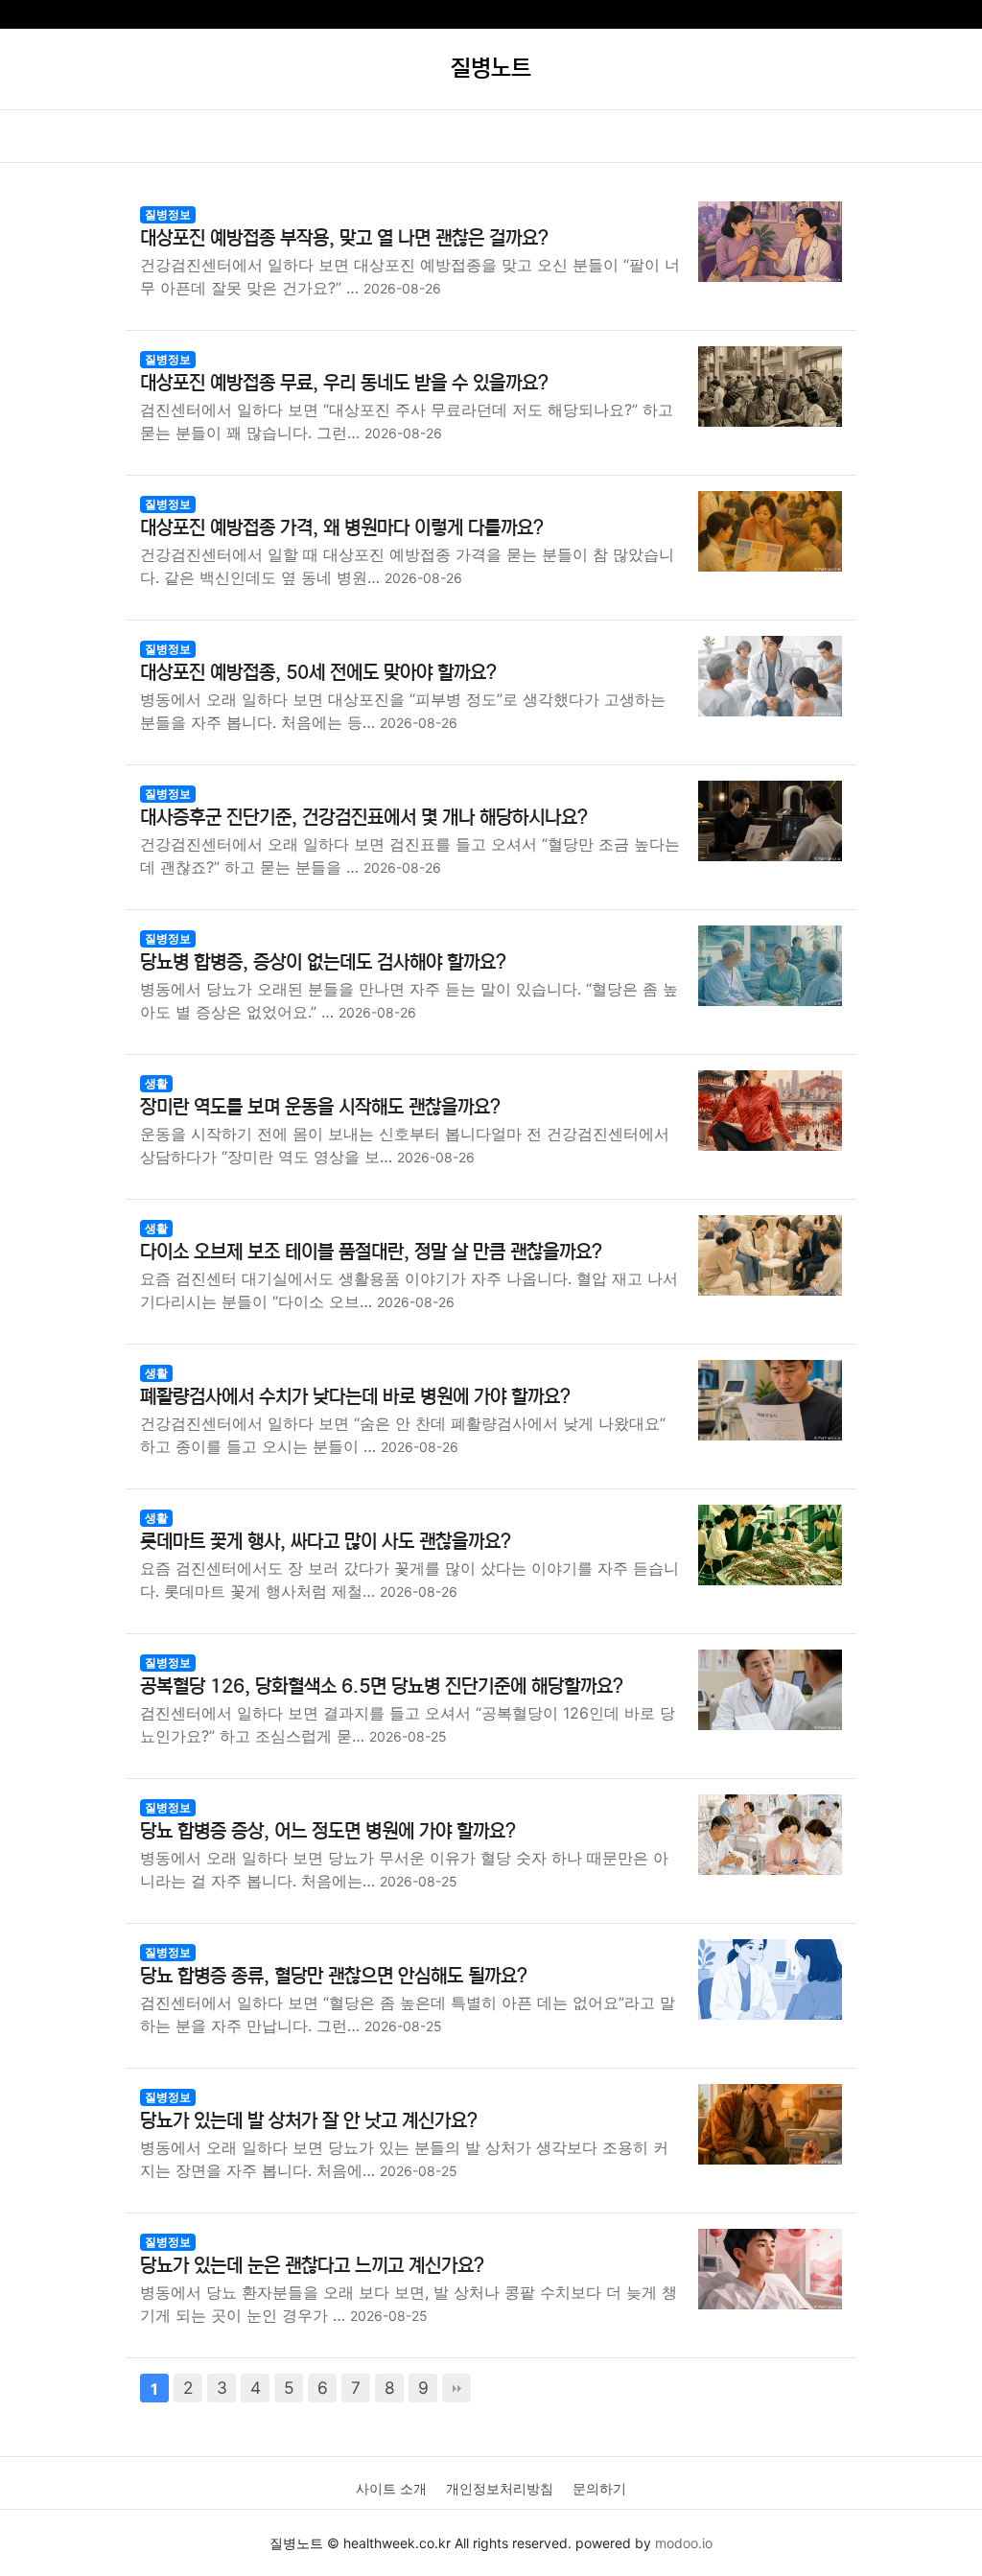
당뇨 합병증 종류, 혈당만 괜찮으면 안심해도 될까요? (334, 1976)
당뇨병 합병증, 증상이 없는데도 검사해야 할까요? (323, 962)
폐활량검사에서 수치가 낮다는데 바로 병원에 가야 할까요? (355, 1397)
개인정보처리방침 (500, 2488)
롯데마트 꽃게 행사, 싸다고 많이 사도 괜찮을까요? (326, 1542)
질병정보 (168, 214)
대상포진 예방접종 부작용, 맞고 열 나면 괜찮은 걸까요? (344, 238)
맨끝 (456, 2388)
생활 (156, 1083)
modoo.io (684, 2543)
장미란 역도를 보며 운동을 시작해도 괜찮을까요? (320, 1107)
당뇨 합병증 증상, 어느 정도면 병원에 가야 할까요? (328, 1831)
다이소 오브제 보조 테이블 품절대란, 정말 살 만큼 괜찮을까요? (371, 1252)
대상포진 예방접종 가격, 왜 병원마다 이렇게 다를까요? (342, 528)
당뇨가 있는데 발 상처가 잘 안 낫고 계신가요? (309, 2121)
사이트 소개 (391, 2488)
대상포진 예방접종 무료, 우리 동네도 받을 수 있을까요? (344, 383)
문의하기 (599, 2488)
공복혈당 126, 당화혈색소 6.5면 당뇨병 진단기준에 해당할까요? (382, 1686)
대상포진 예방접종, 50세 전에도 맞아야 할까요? (318, 673)
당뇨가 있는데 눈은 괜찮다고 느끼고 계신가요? (312, 2266)
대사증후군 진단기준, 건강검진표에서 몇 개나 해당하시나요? (364, 818)
